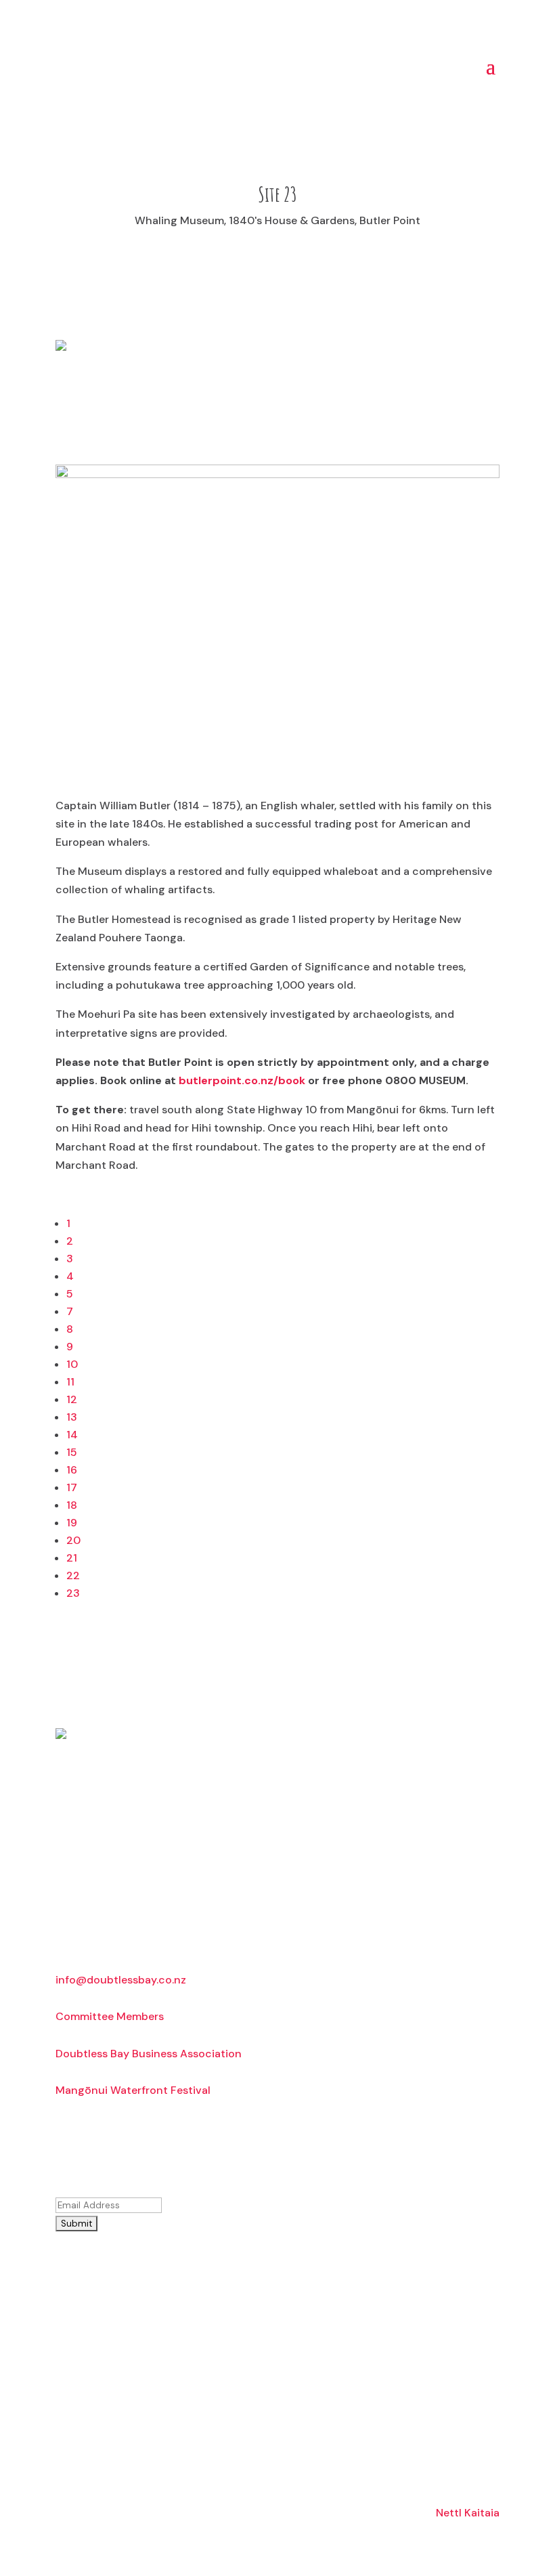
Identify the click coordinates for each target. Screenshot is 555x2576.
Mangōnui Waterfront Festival (133, 2090)
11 (70, 1382)
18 (72, 1505)
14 (72, 1435)
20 (73, 1540)
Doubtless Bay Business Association (149, 2054)
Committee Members (110, 2016)
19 (72, 1523)
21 (72, 1558)
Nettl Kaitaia (468, 2513)
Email (96, 2186)
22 (73, 1575)
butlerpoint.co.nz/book (242, 1080)
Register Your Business (141, 2270)
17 (72, 1487)
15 (72, 1452)
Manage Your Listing (141, 2324)
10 (72, 1364)
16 (72, 1470)
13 (72, 1417)
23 (73, 1593)
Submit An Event (141, 2378)
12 (72, 1399)
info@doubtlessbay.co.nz (121, 1980)
